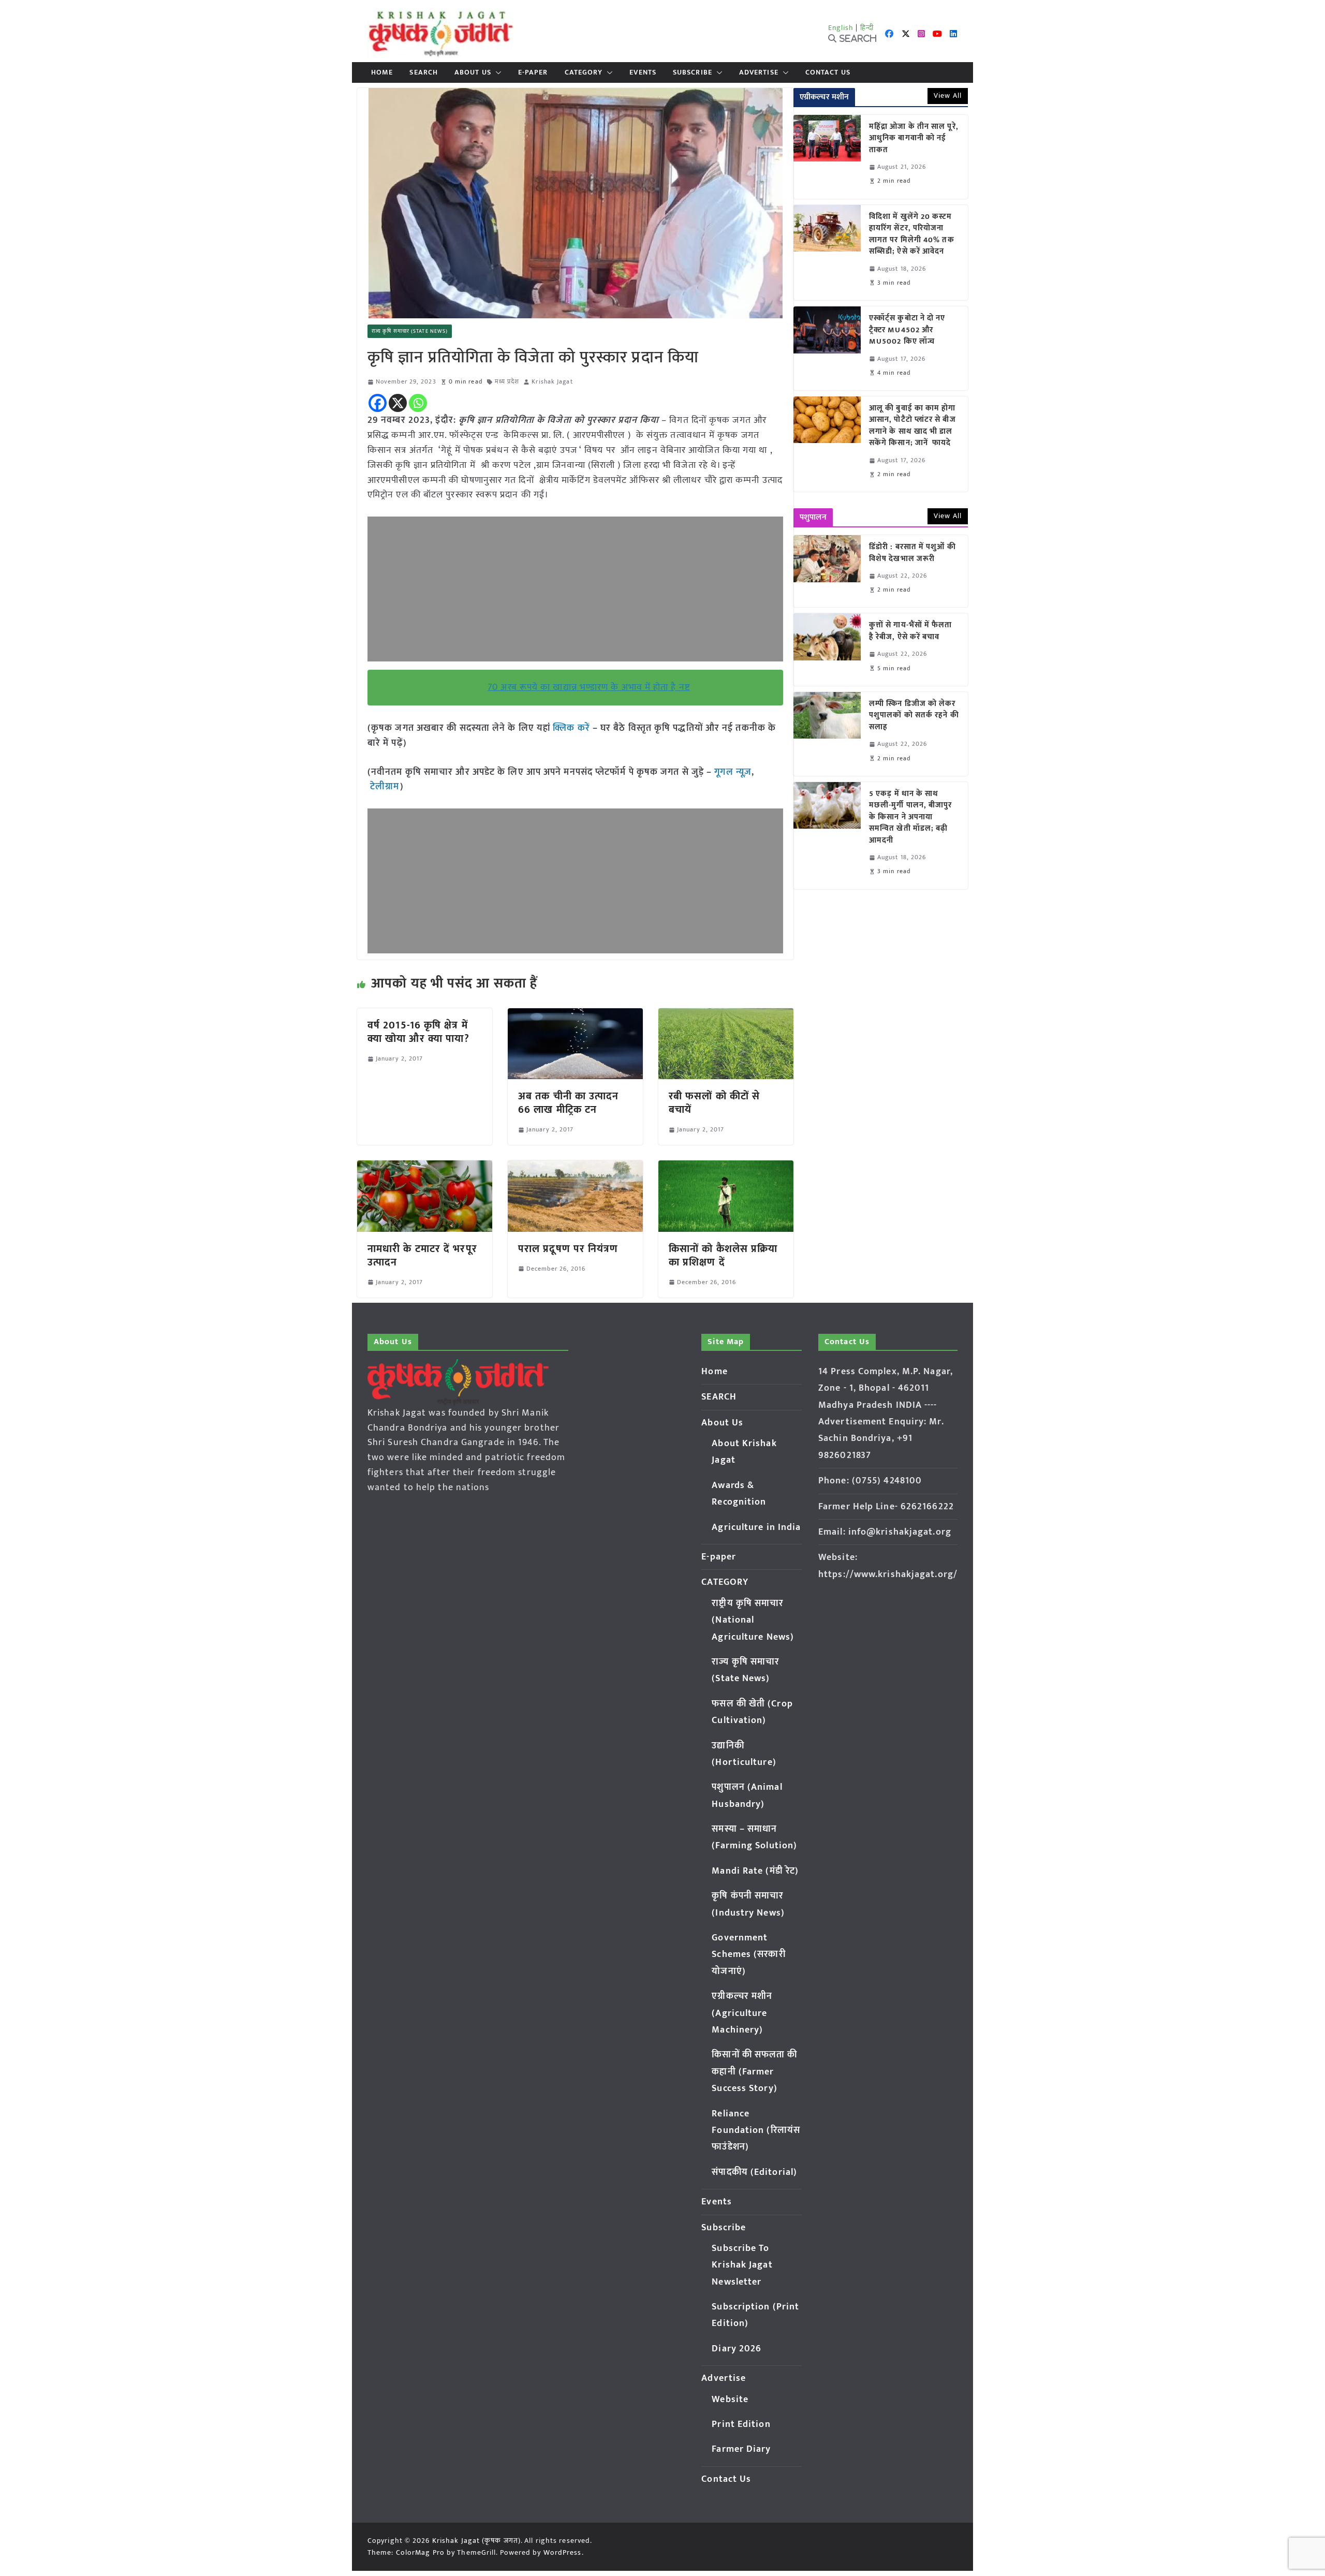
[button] (496, 72)
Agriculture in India (756, 1527)
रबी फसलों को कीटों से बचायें (714, 1103)
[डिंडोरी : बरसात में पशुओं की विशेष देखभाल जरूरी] (827, 571)
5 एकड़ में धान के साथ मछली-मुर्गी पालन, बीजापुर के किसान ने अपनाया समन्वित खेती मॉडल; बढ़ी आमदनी (911, 818)
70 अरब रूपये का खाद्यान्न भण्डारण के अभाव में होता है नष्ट (589, 687)
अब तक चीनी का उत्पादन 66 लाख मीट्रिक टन (569, 1103)
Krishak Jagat (552, 382)
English (841, 28)
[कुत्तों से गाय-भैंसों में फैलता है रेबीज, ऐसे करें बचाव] (827, 649)
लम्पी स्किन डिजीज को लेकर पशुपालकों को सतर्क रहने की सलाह (914, 716)
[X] (398, 403)
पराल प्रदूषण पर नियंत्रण (568, 1249)
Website (730, 2400)
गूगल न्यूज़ (732, 772)
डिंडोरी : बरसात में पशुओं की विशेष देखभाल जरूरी (912, 553)
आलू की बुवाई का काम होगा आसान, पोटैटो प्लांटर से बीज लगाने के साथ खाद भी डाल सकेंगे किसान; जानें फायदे (912, 426)
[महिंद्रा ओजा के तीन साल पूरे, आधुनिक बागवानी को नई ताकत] (827, 157)
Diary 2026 (737, 2349)
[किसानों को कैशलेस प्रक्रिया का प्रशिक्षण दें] (726, 1168)
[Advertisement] (575, 589)
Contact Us (828, 72)
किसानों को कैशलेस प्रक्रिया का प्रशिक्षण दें (723, 1256)
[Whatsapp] (418, 403)
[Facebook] (378, 403)
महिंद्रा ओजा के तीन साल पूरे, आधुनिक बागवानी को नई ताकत (914, 139)
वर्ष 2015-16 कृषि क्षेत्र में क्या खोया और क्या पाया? (418, 1032)
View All (948, 95)
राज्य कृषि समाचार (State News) (410, 331)
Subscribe (693, 72)
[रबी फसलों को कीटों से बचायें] (726, 1015)
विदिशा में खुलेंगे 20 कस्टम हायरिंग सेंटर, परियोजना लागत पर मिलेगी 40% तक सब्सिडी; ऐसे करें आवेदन (912, 234)
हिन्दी (867, 28)
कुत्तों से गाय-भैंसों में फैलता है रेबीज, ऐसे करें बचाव (911, 631)
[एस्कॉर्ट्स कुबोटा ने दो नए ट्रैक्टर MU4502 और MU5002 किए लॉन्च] (827, 348)
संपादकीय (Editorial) (754, 2172)
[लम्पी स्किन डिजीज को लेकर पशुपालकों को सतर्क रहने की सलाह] (827, 734)
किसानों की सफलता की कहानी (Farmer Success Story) (754, 2072)
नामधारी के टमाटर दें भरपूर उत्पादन (422, 1256)
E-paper (533, 72)
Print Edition (741, 2424)
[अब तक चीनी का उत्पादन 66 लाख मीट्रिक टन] (575, 1015)
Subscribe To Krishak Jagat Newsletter (742, 2265)
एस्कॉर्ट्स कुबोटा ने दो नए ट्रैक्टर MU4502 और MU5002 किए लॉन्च (907, 330)
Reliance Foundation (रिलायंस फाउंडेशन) (756, 2131)
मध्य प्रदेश (507, 382)
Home (382, 72)
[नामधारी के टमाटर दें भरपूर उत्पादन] (425, 1168)
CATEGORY (584, 72)
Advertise (759, 72)
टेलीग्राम (385, 787)
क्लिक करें (571, 728)
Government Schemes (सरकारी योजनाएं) (748, 1955)
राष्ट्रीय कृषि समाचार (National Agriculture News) (753, 1620)
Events (643, 72)
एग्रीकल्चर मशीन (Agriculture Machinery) (742, 2013)
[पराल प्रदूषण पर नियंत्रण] (575, 1168)
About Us (473, 72)
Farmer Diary (741, 2449)
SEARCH (424, 72)
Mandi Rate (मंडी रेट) (755, 1871)
